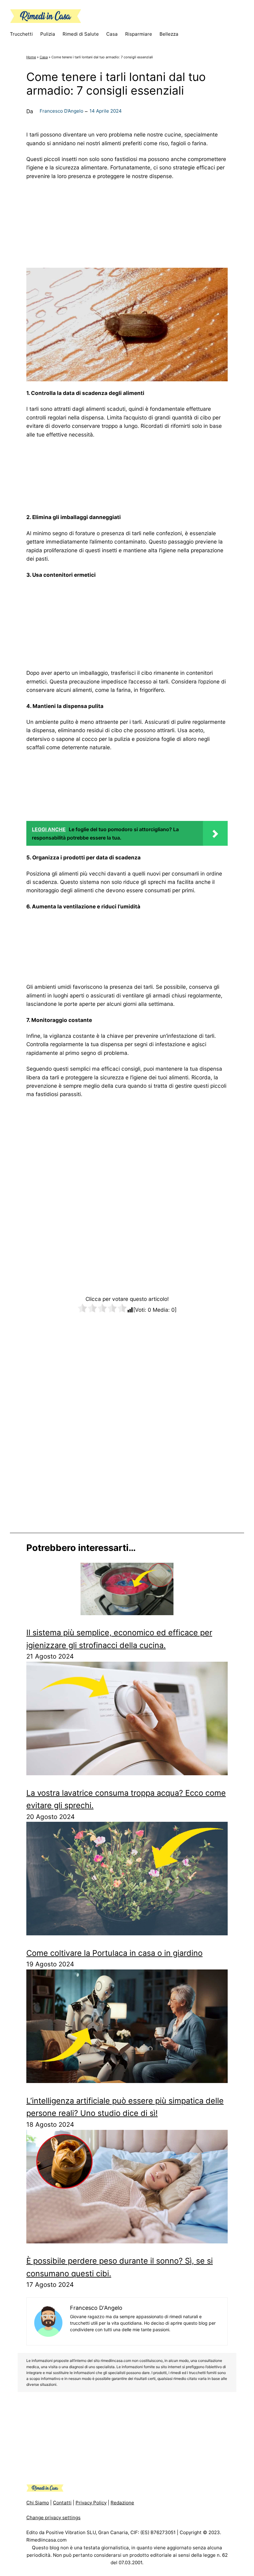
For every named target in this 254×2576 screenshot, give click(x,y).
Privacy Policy (91, 2503)
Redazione (122, 2503)
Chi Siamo (38, 2503)
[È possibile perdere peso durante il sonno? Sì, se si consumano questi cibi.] (127, 2188)
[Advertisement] (127, 222)
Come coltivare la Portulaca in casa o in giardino (114, 1953)
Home (31, 57)
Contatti (62, 2503)
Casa (44, 57)
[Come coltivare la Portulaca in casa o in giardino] (127, 1880)
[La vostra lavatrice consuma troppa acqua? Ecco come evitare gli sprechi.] (127, 1720)
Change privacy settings (53, 2518)
